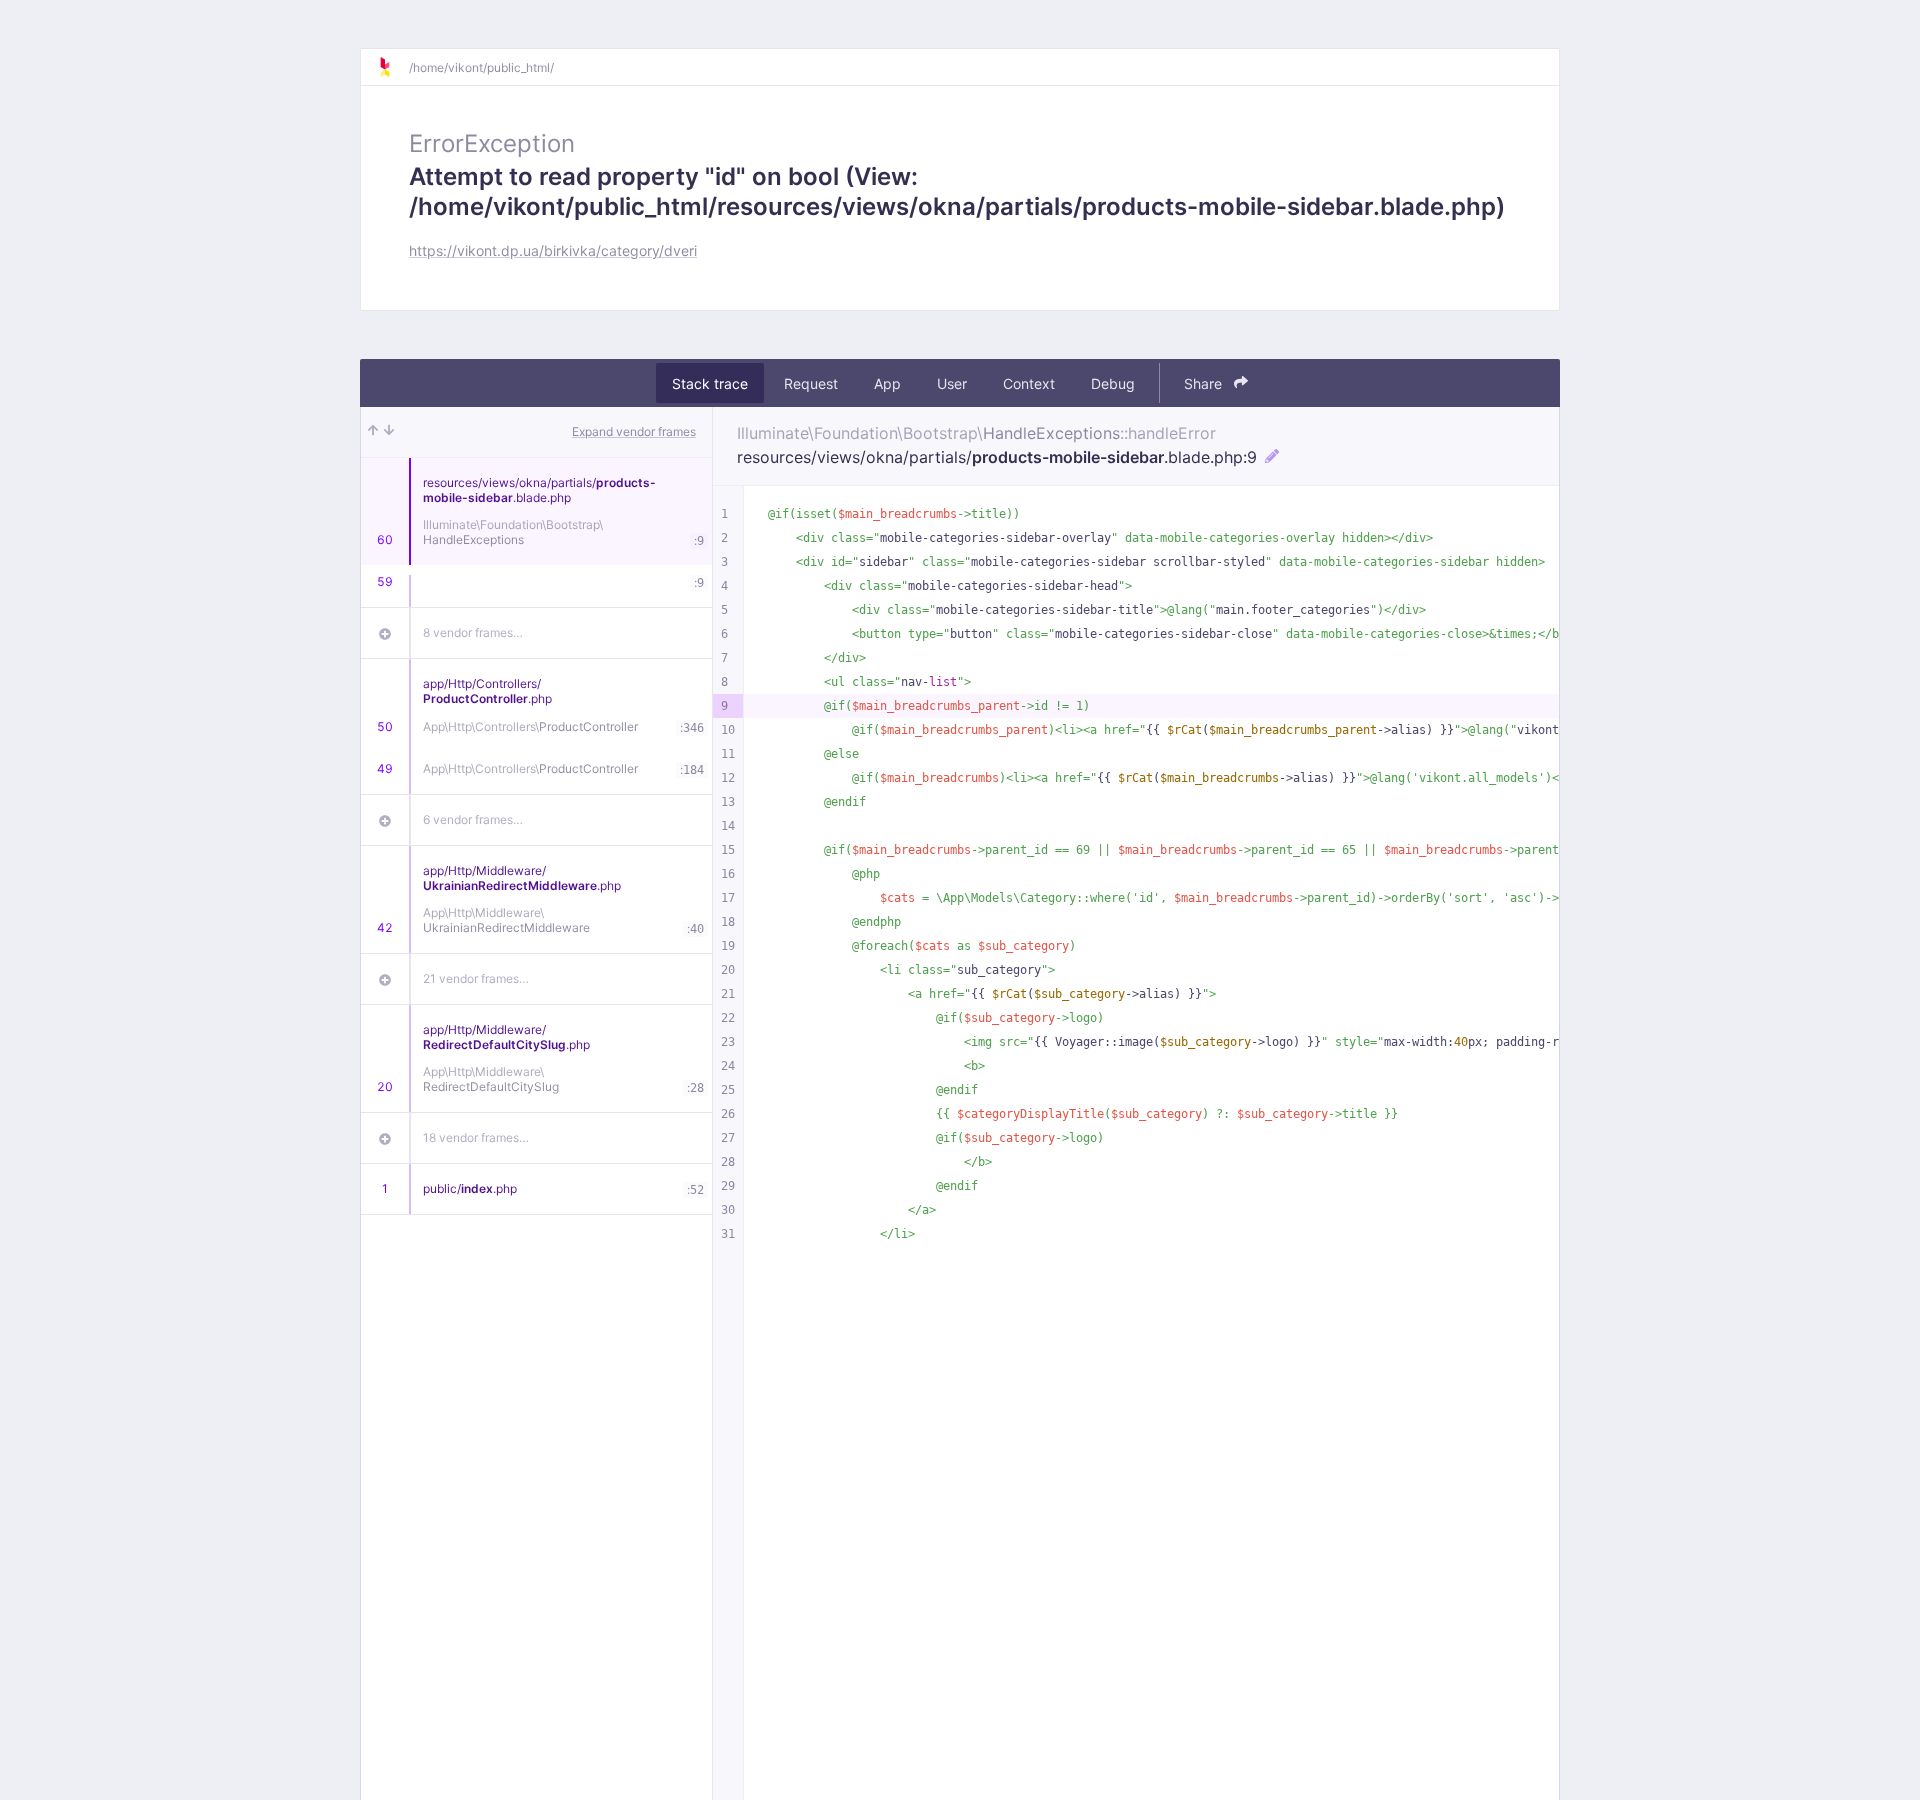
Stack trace (710, 383)
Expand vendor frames (634, 431)
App (887, 383)
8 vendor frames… (473, 632)
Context (1029, 383)
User (952, 383)
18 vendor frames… (476, 1137)
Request (811, 383)
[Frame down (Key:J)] (389, 432)
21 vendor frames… (476, 978)
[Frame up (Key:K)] (373, 432)
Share (1205, 383)
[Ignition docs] (393, 67)
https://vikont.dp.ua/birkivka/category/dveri (553, 250)
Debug (1113, 383)
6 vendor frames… (473, 819)
